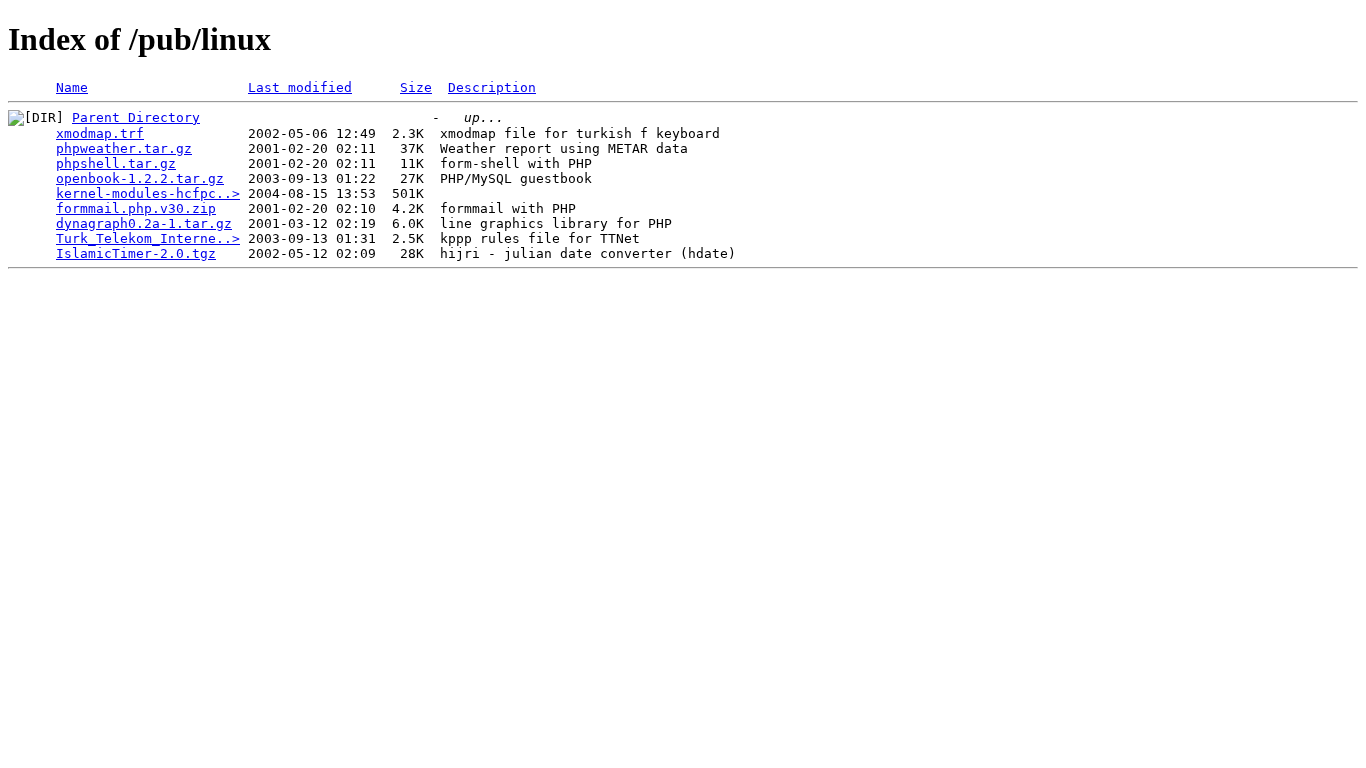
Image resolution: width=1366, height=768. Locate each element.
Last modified (300, 87)
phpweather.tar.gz (124, 148)
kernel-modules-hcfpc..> (148, 193)
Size (416, 87)
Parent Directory (136, 117)
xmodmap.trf (100, 133)
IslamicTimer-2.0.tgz (136, 253)
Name (72, 87)
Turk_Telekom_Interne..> (148, 238)
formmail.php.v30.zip (136, 208)
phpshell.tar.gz (116, 163)
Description (492, 87)
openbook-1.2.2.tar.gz (140, 178)
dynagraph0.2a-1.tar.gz (144, 223)
